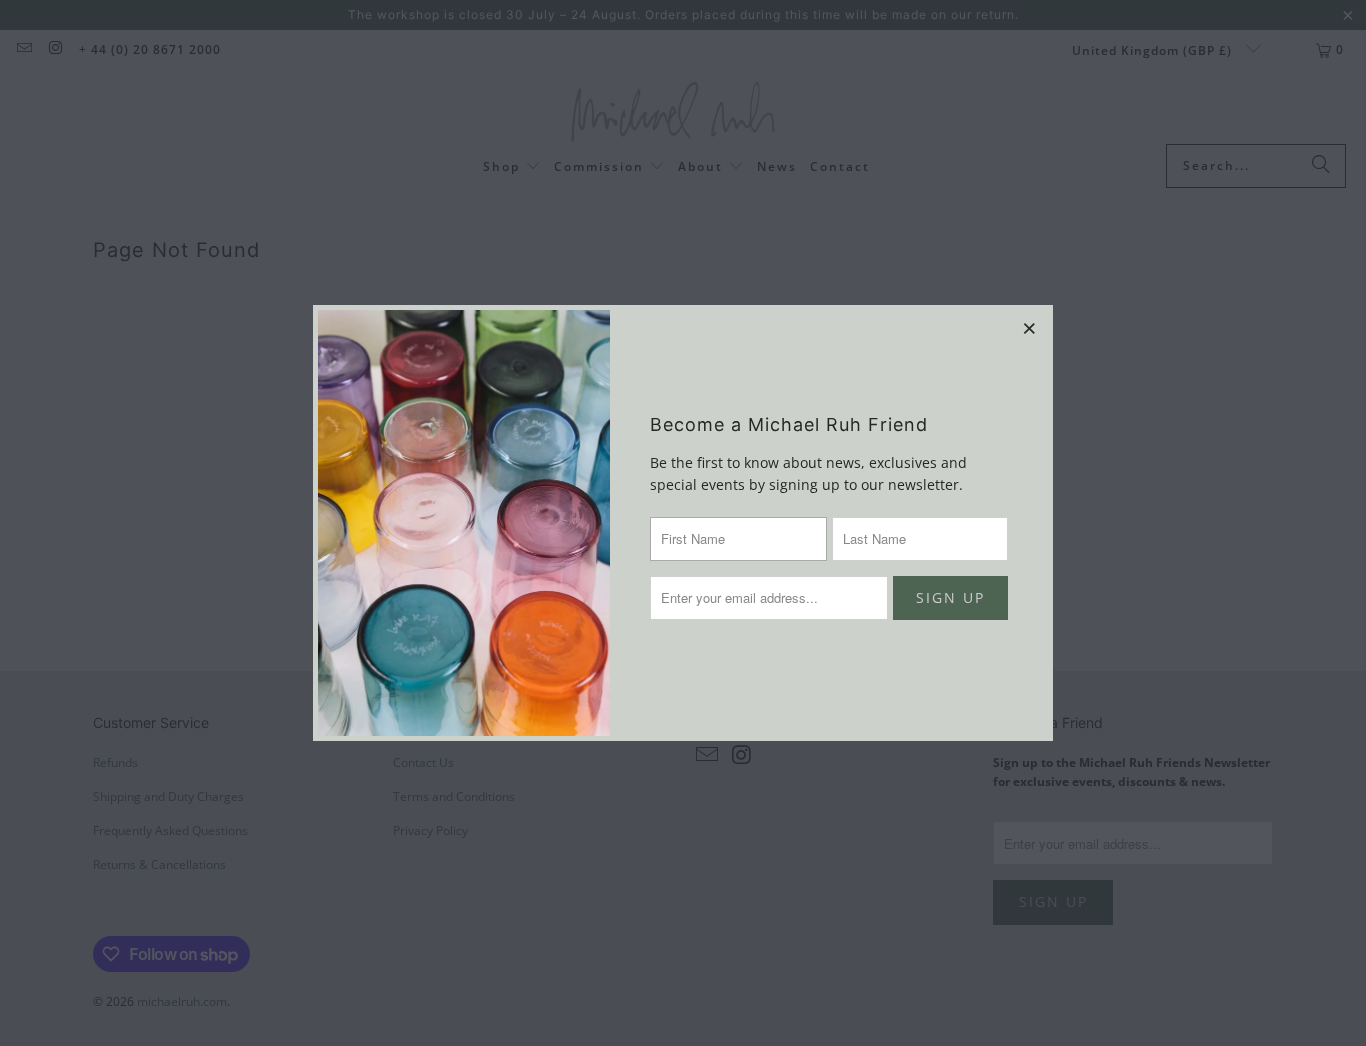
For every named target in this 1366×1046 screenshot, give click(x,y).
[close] (1030, 328)
